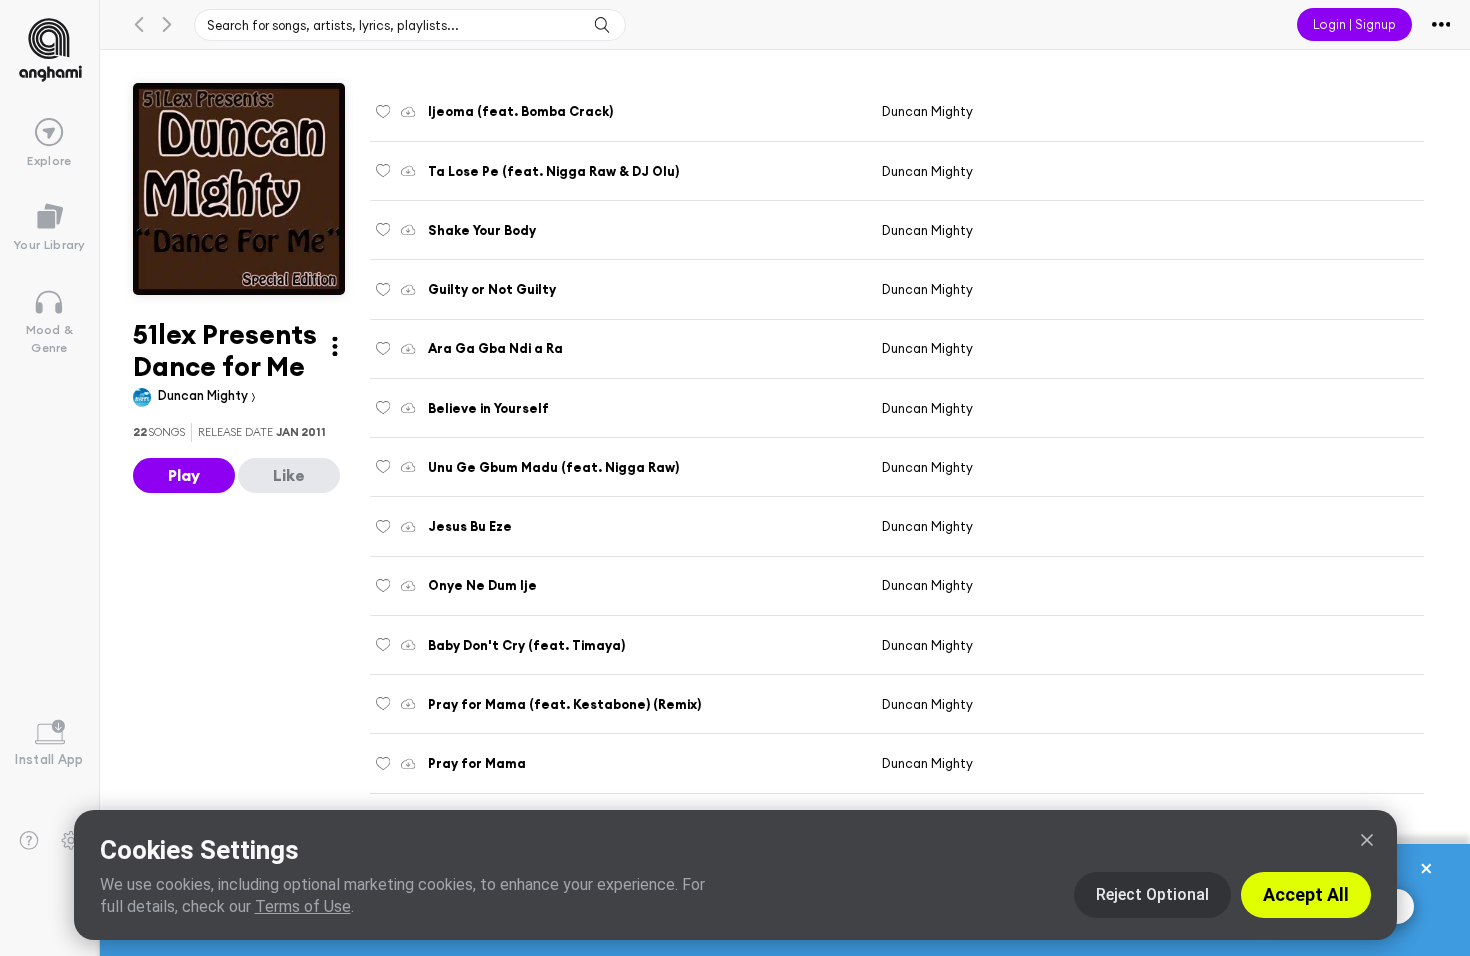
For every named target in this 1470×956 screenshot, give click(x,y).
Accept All (1306, 894)
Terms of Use (303, 906)
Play (184, 475)
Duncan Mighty (204, 395)
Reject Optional (1152, 894)
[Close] (1367, 840)
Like (289, 475)
